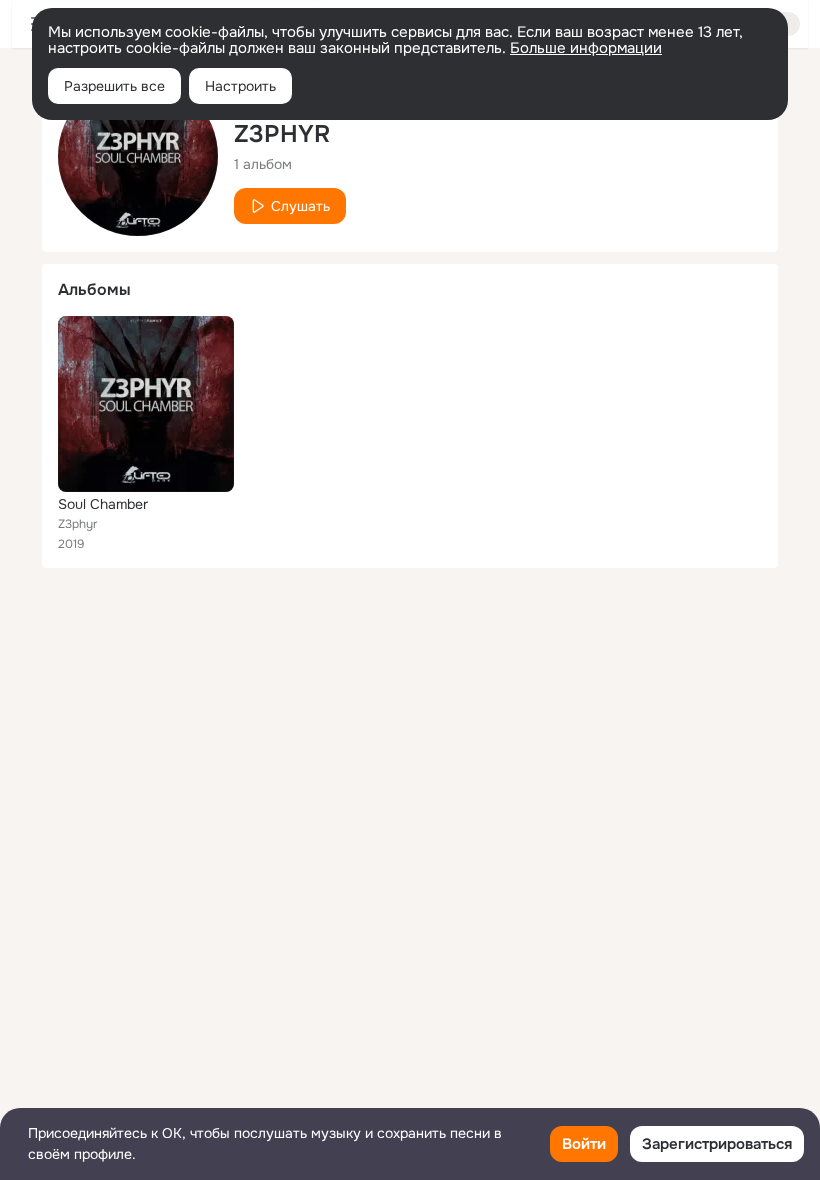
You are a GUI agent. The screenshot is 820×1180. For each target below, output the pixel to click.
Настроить (240, 86)
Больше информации (586, 48)
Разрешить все (114, 86)
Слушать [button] (300, 206)
